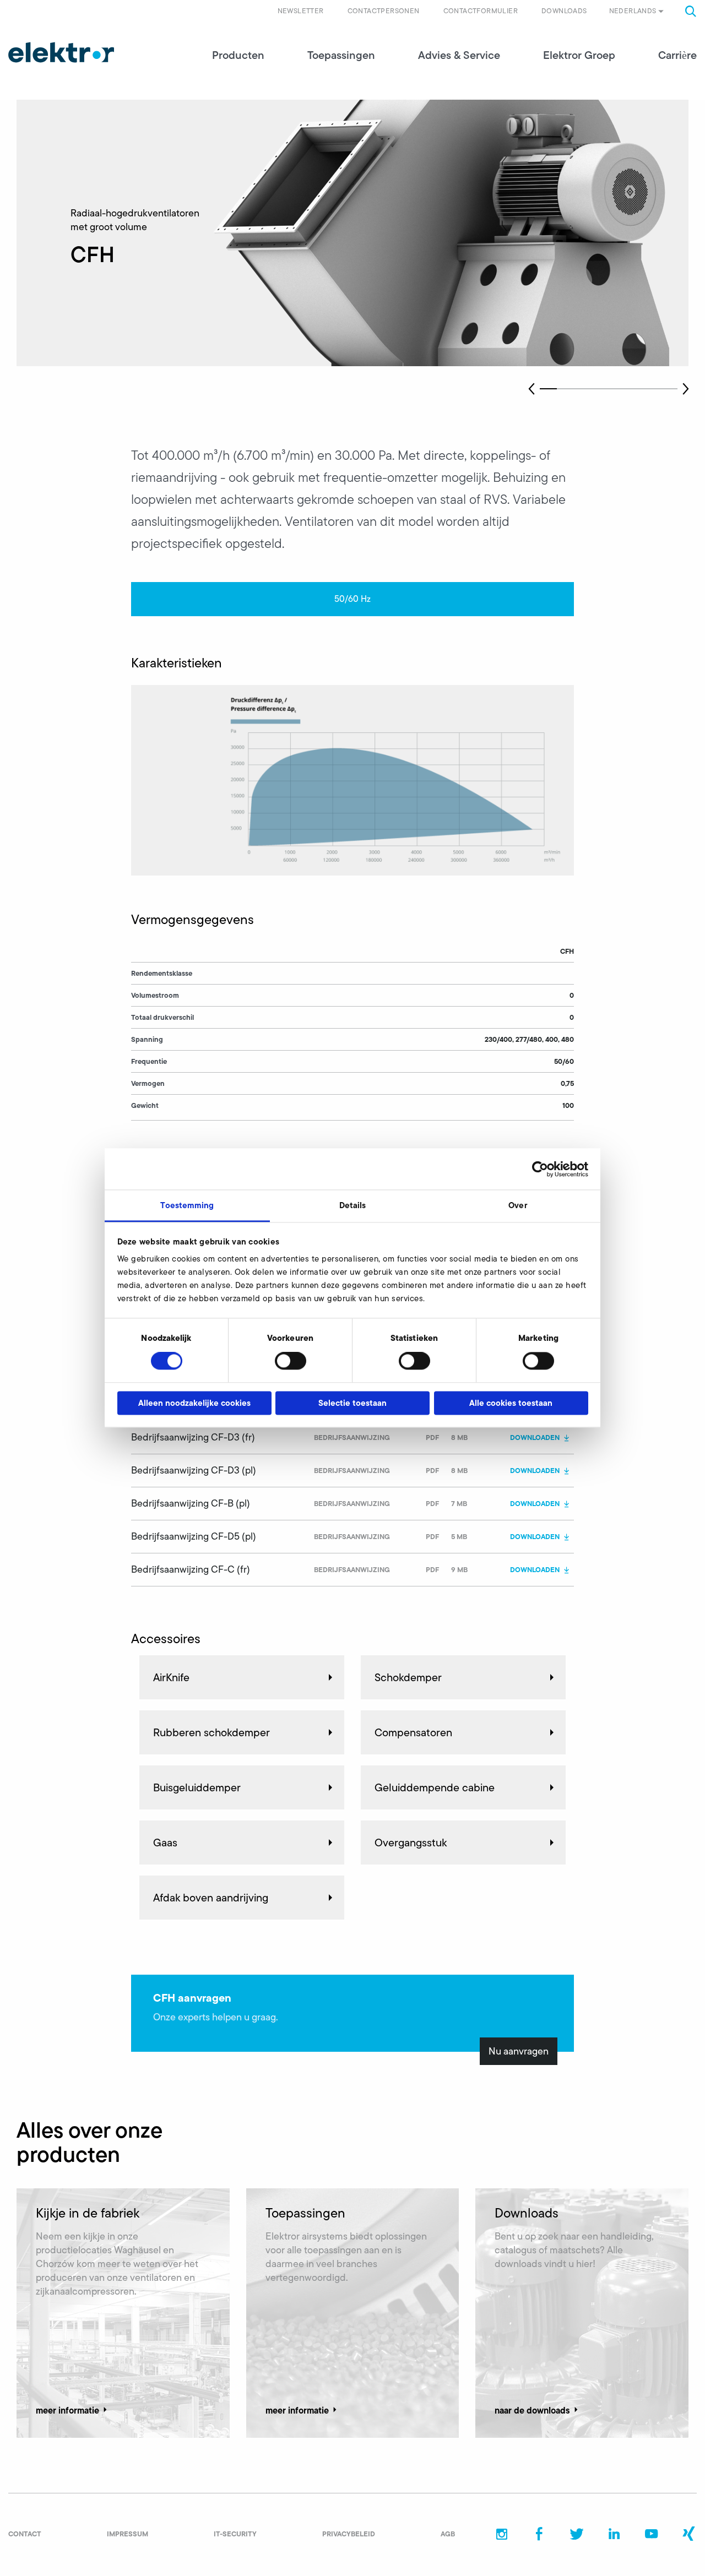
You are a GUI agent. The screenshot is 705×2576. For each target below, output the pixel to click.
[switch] (291, 1361)
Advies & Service (459, 55)
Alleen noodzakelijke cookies (194, 1403)
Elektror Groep (579, 55)
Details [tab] (353, 1205)
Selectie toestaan (352, 1403)
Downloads (564, 11)
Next (686, 389)
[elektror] (61, 52)
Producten (238, 55)
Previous (532, 389)
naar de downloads (532, 2410)
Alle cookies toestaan (511, 1403)
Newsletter (301, 11)
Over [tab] (517, 1205)
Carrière (677, 55)
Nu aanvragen (519, 2051)
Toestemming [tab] (187, 1205)
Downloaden (535, 1437)
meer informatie (67, 2410)
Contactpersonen (384, 11)
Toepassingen (341, 55)
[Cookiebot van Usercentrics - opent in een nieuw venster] (540, 1169)
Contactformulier (481, 11)
